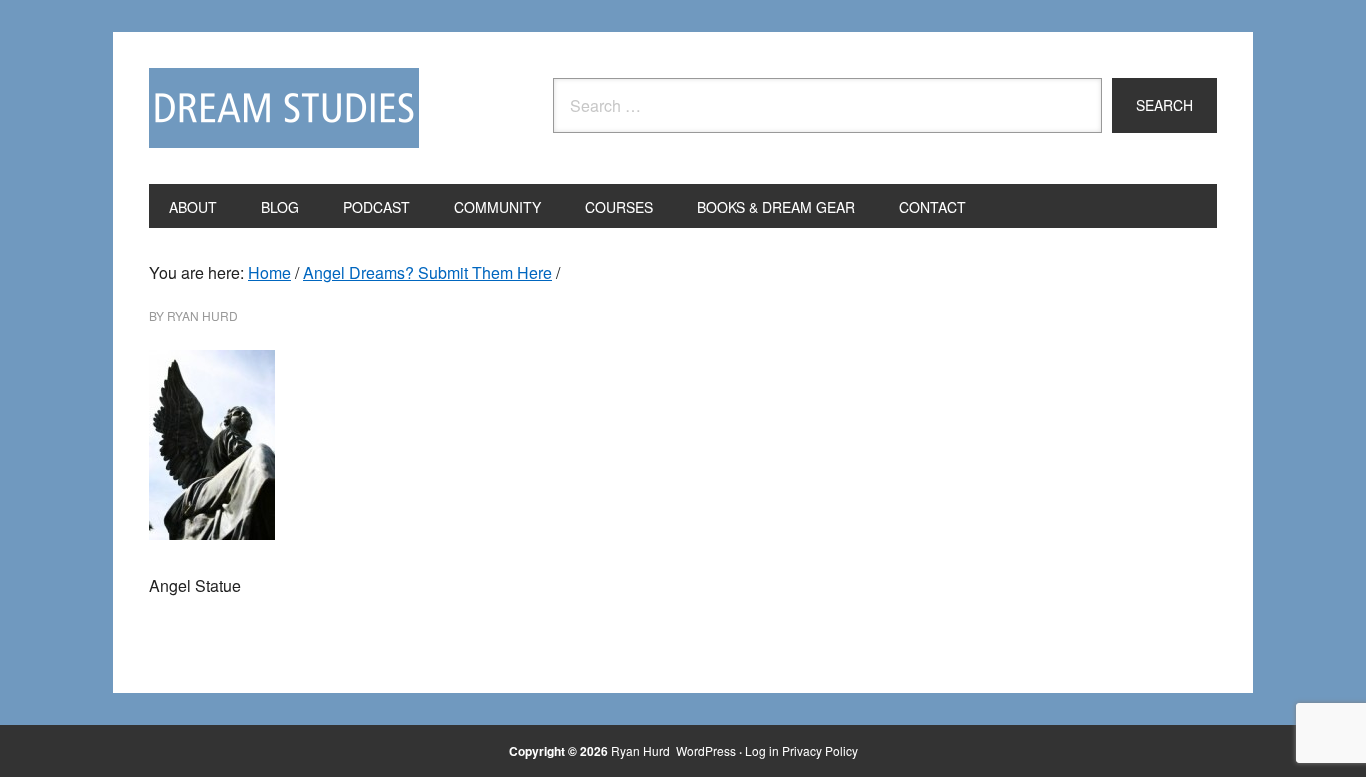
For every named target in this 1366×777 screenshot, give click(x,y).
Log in (762, 750)
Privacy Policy (820, 750)
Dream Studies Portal (284, 108)
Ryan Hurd (642, 750)
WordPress (706, 750)
